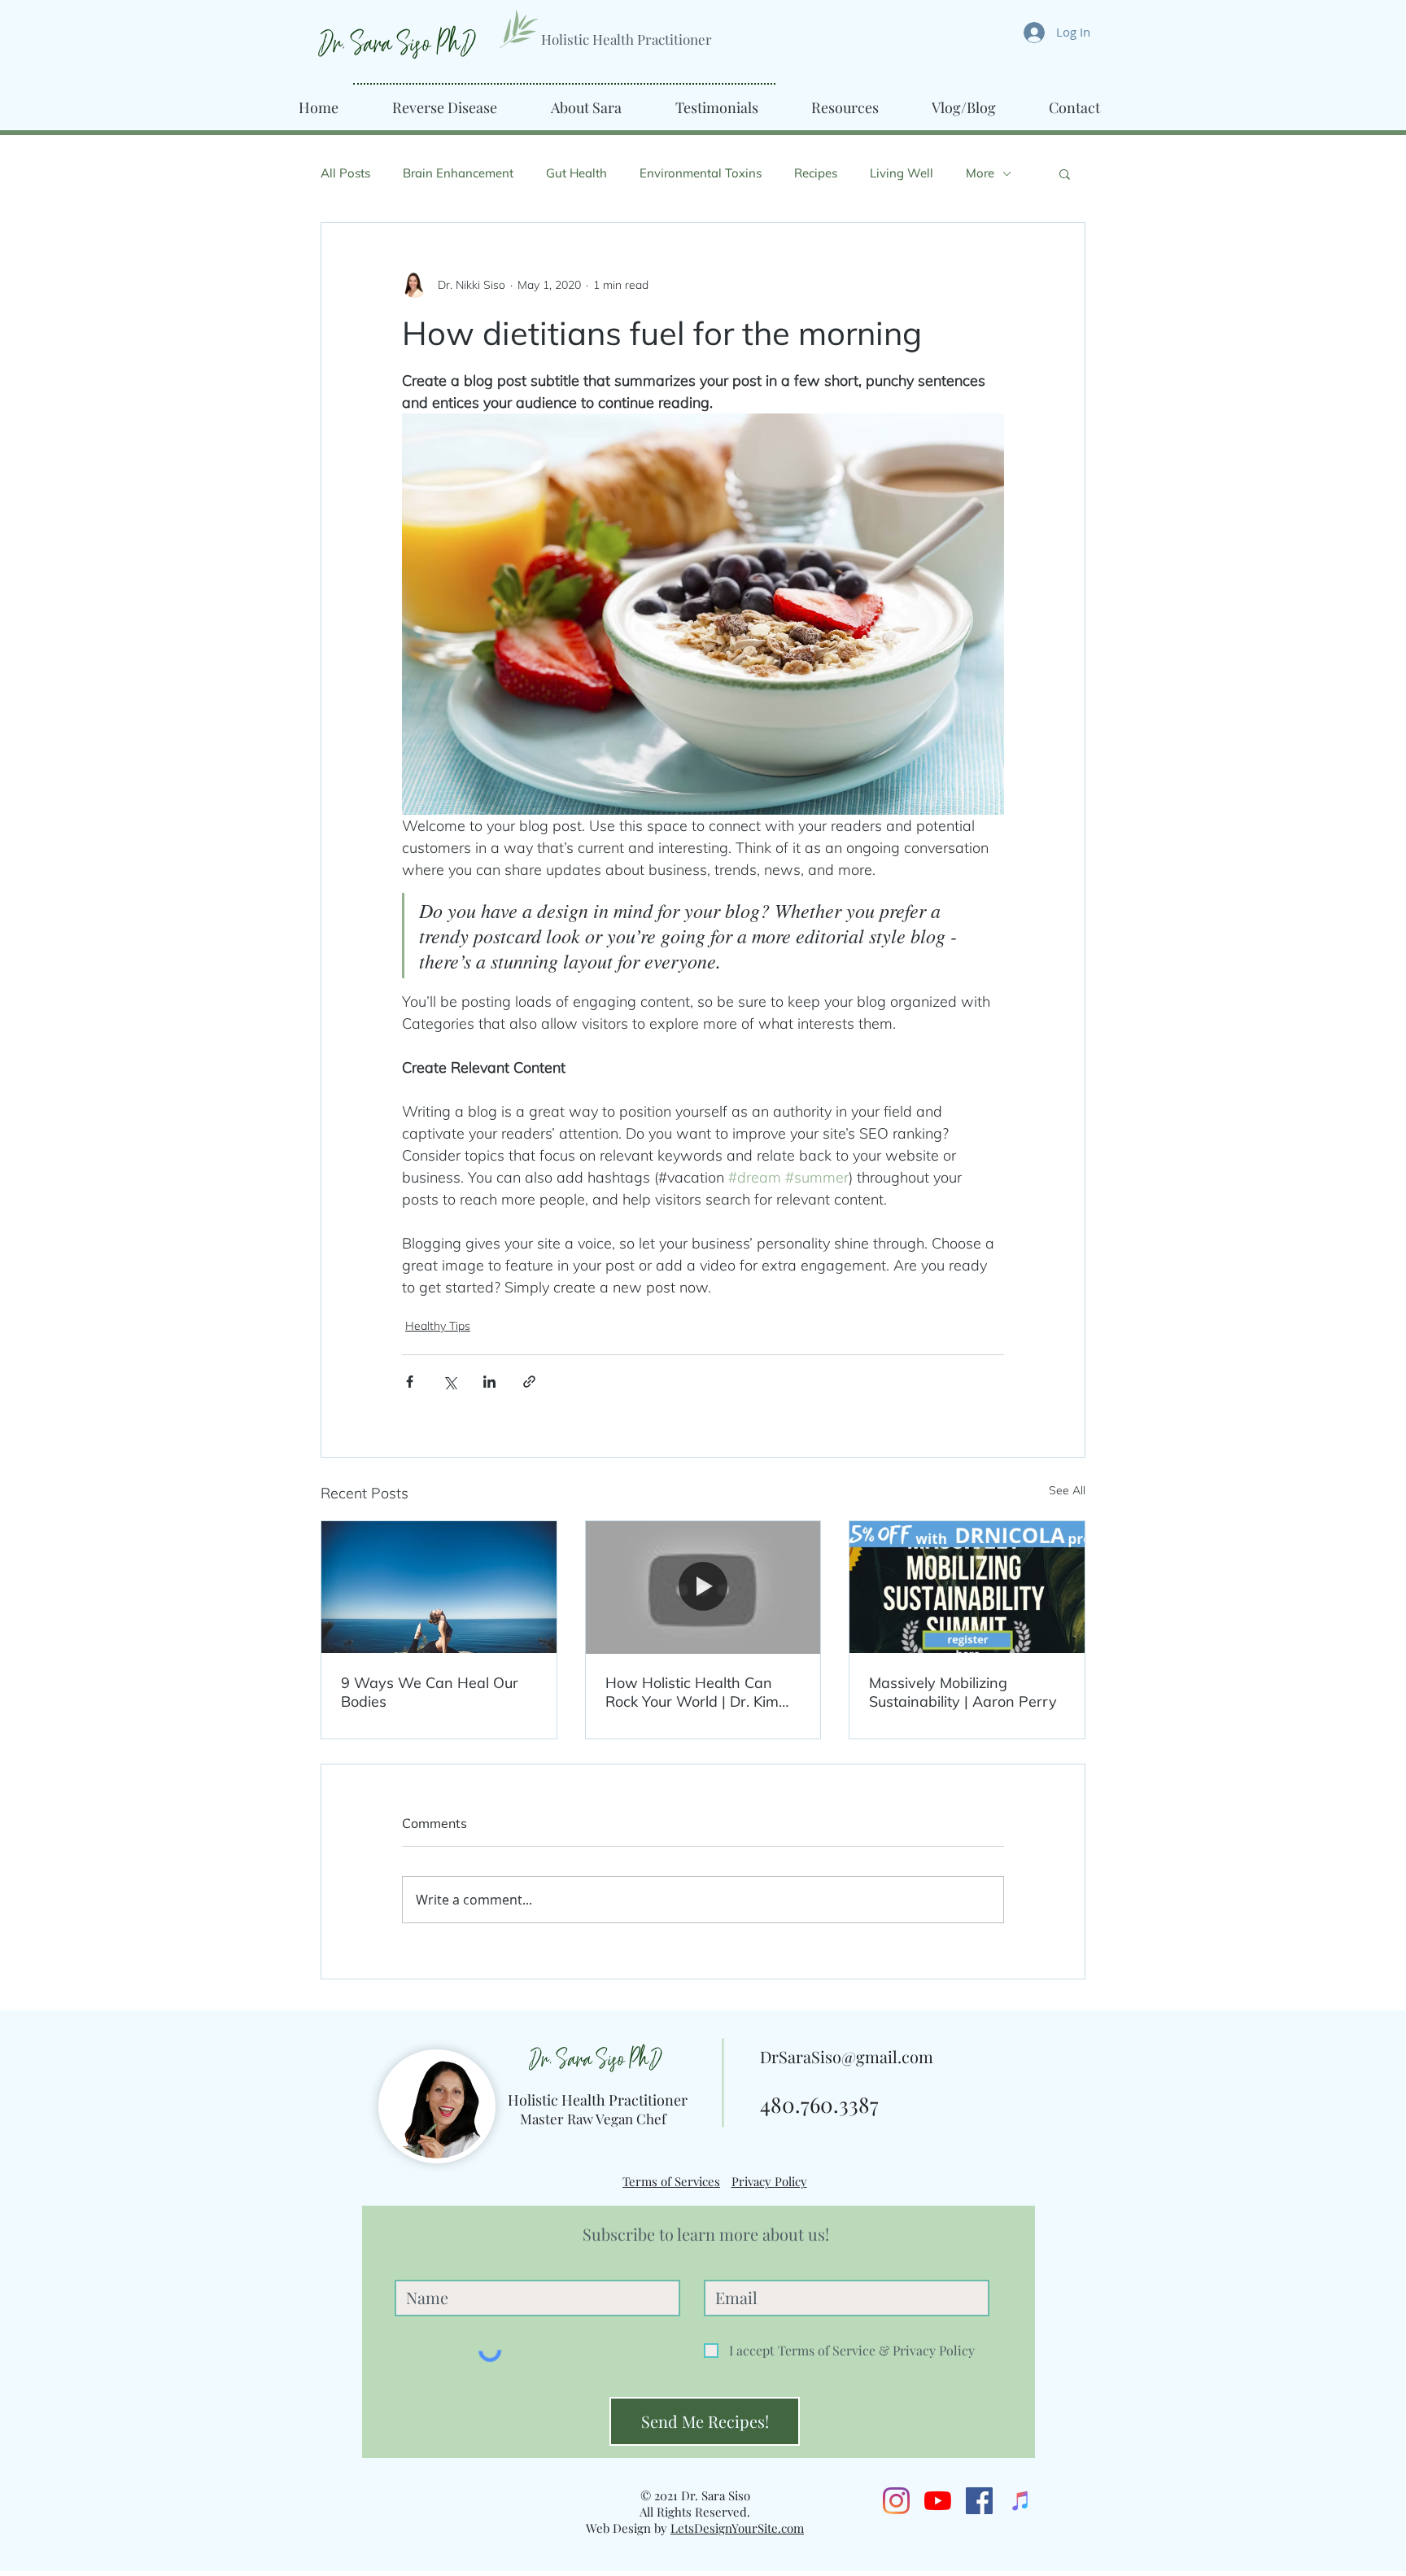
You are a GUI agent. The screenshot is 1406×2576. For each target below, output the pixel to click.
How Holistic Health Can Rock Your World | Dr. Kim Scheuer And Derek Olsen (693, 1692)
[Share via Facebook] (410, 1382)
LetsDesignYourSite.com (737, 2528)
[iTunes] (1021, 2501)
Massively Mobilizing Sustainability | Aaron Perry (963, 1692)
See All (1067, 1490)
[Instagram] (896, 2501)
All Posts (345, 173)
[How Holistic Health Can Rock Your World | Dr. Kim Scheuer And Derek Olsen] (703, 1587)
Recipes (816, 173)
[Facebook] (979, 2501)
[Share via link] (529, 1382)
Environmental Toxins (701, 173)
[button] (1065, 173)
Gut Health (576, 173)
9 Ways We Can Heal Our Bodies (430, 1692)
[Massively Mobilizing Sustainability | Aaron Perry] (967, 1587)
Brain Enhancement (458, 173)
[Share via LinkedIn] (489, 1382)
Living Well (902, 173)
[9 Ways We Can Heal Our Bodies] (439, 1587)
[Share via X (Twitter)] (450, 1382)
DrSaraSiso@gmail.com (847, 2056)
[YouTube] (938, 2501)
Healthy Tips (438, 1326)
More (980, 173)
